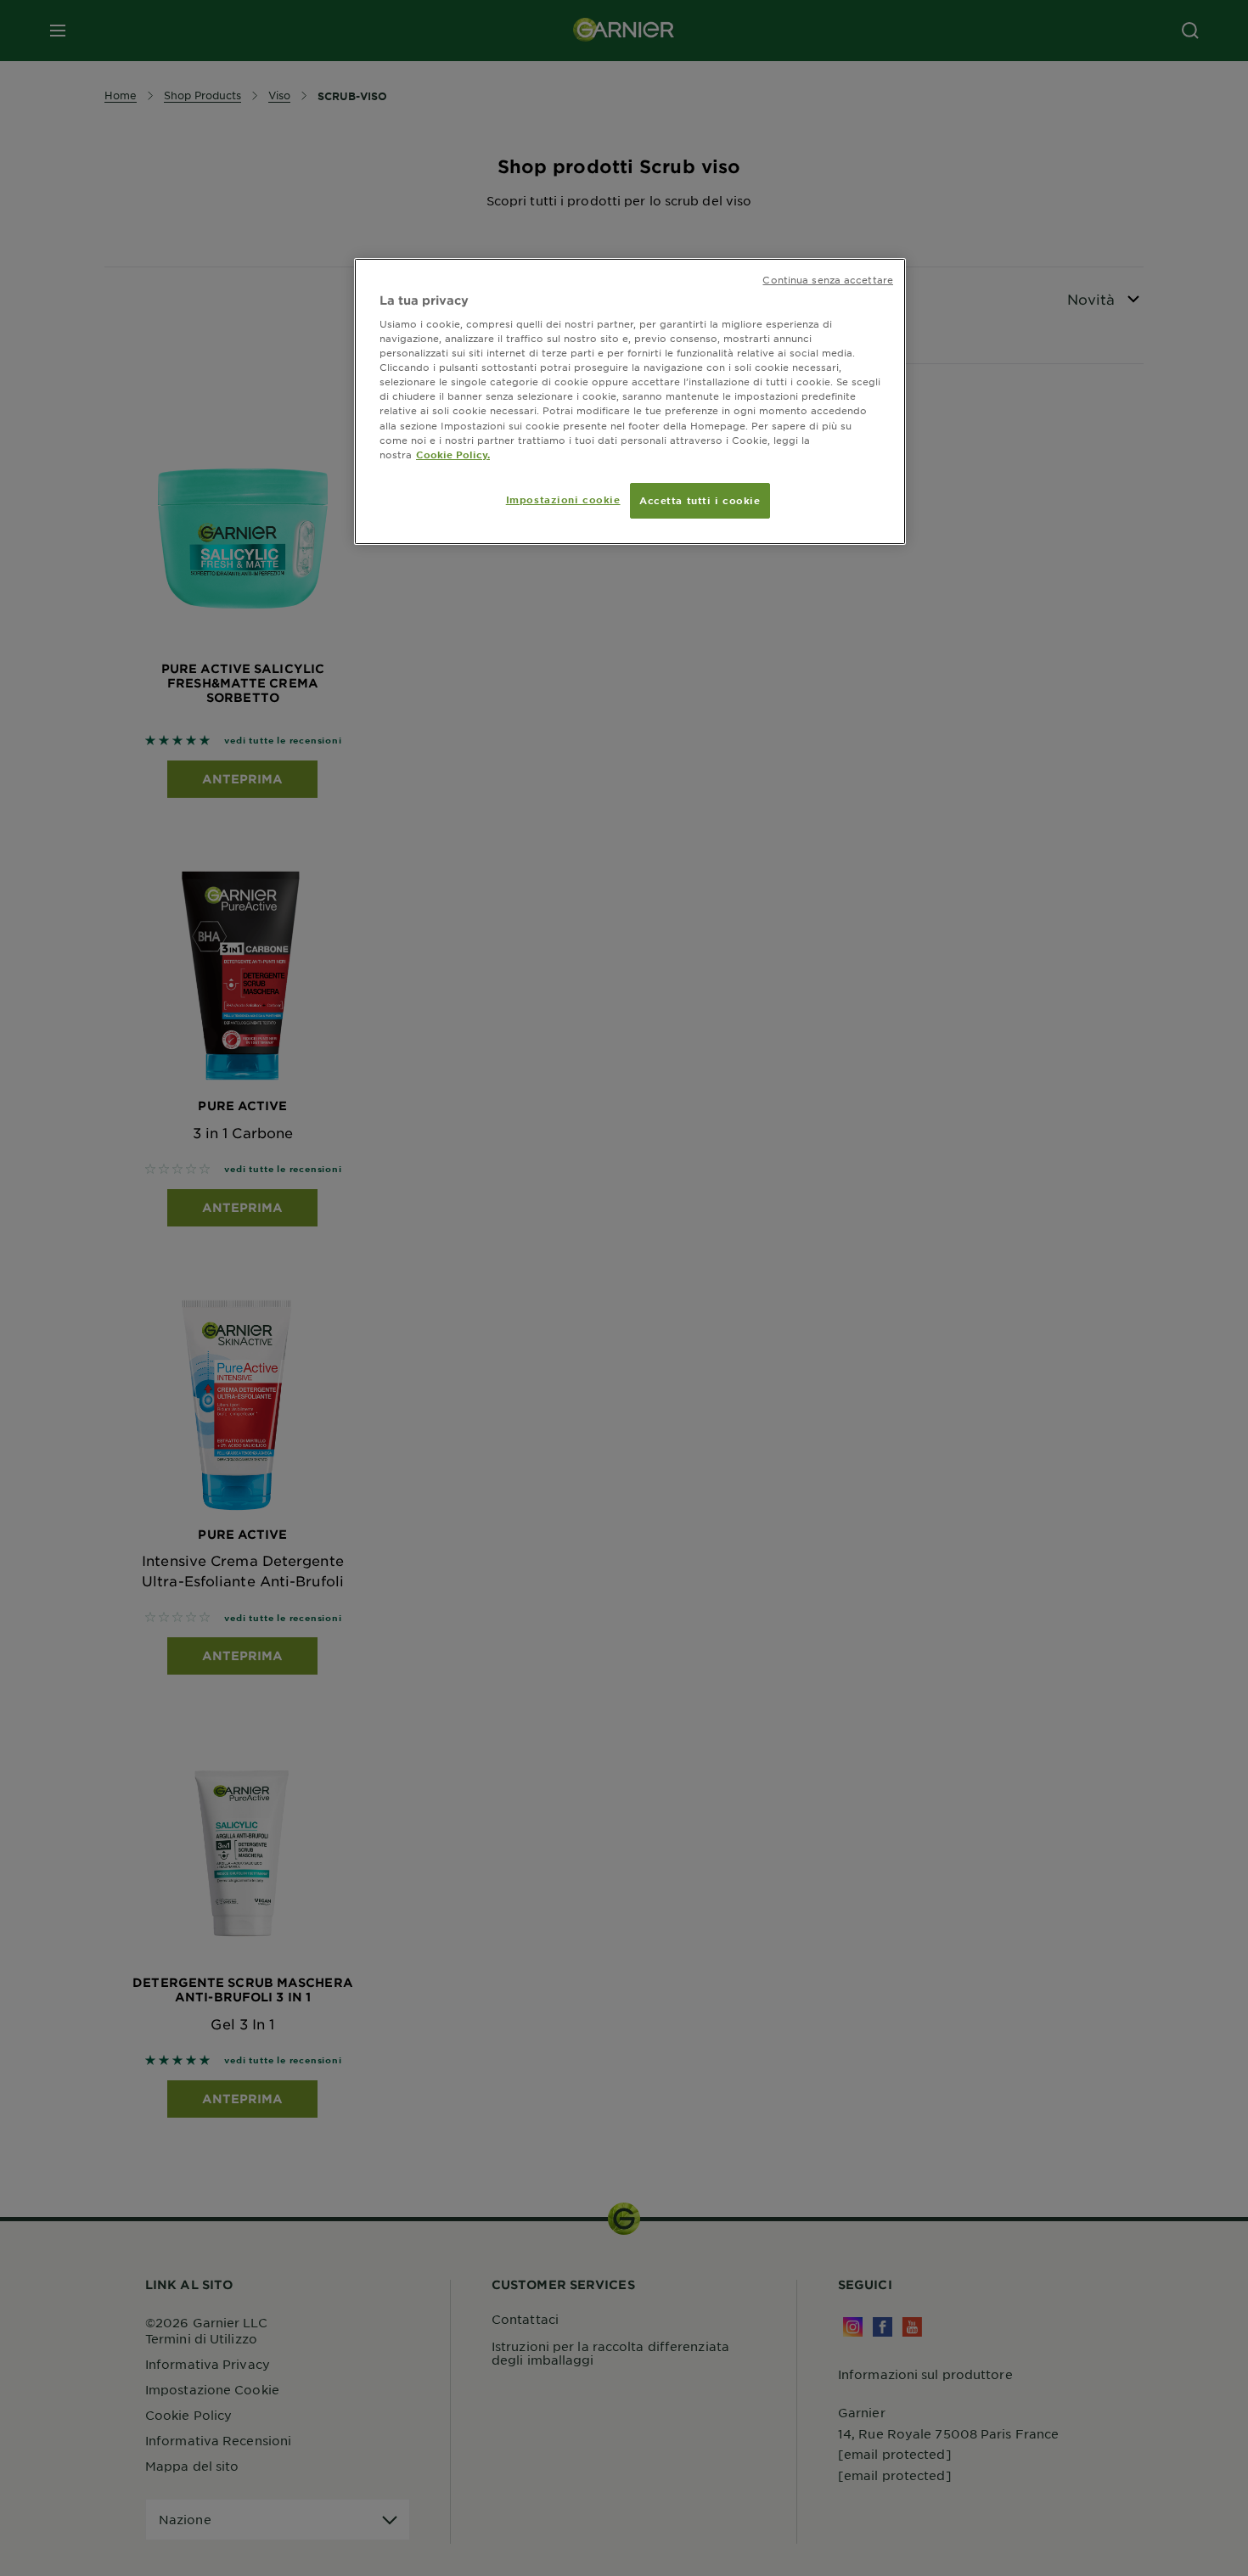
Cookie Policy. (453, 454)
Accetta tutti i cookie (700, 500)
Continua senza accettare (828, 279)
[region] (630, 401)
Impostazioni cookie (563, 499)
